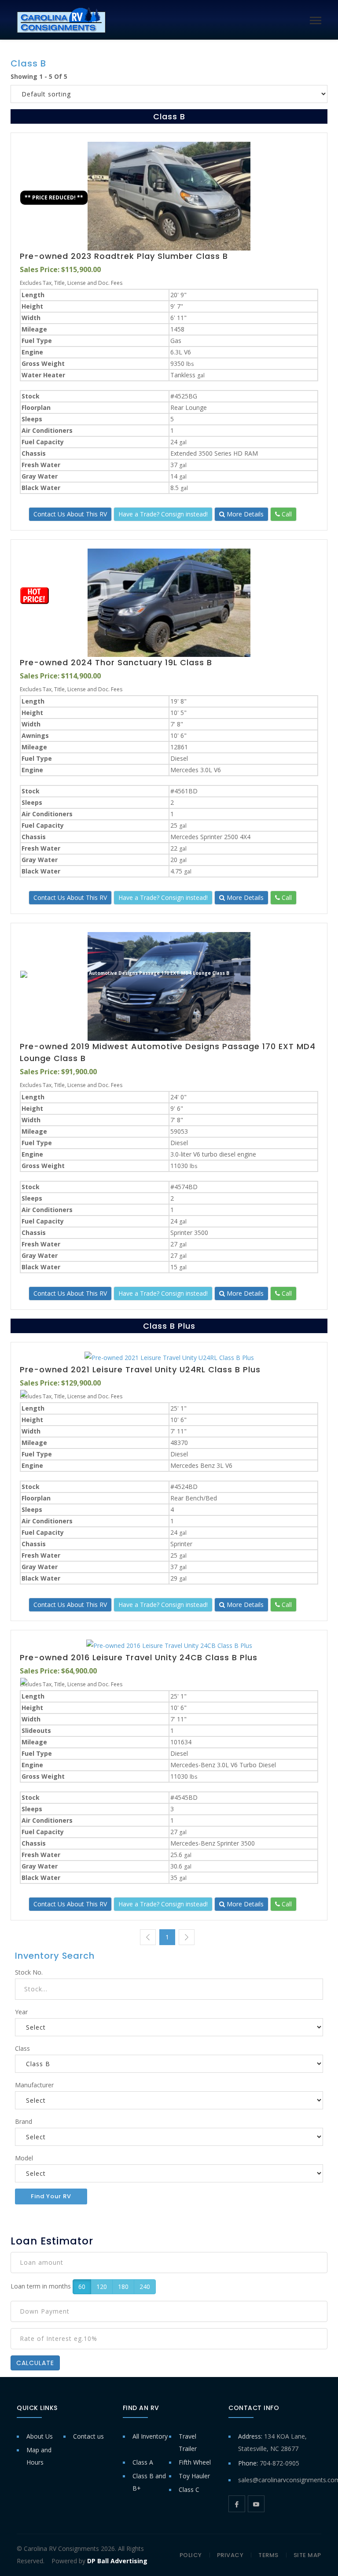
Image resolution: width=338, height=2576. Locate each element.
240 (145, 2287)
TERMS (268, 2555)
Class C (189, 2489)
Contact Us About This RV (70, 514)
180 (123, 2287)
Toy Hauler (194, 2476)
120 (102, 2287)
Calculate (35, 2363)
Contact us (88, 2436)
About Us (40, 2436)
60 (82, 2287)
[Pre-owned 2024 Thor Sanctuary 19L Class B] (169, 603)
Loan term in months (41, 2286)
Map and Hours (39, 2456)
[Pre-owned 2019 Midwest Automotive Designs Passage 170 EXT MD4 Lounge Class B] (169, 986)
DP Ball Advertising (117, 2561)
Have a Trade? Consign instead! (163, 514)
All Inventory (150, 2436)
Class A (143, 2462)
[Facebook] (237, 2504)
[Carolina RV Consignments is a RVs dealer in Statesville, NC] (61, 20)
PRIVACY (230, 2555)
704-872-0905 (279, 2463)
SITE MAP (307, 2555)
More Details (244, 514)
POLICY (191, 2555)
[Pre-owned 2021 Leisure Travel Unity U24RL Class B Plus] (169, 1358)
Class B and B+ (149, 2482)
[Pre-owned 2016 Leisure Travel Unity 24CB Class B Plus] (169, 1645)
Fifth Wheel (195, 2462)
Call (286, 514)
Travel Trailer (188, 2442)
